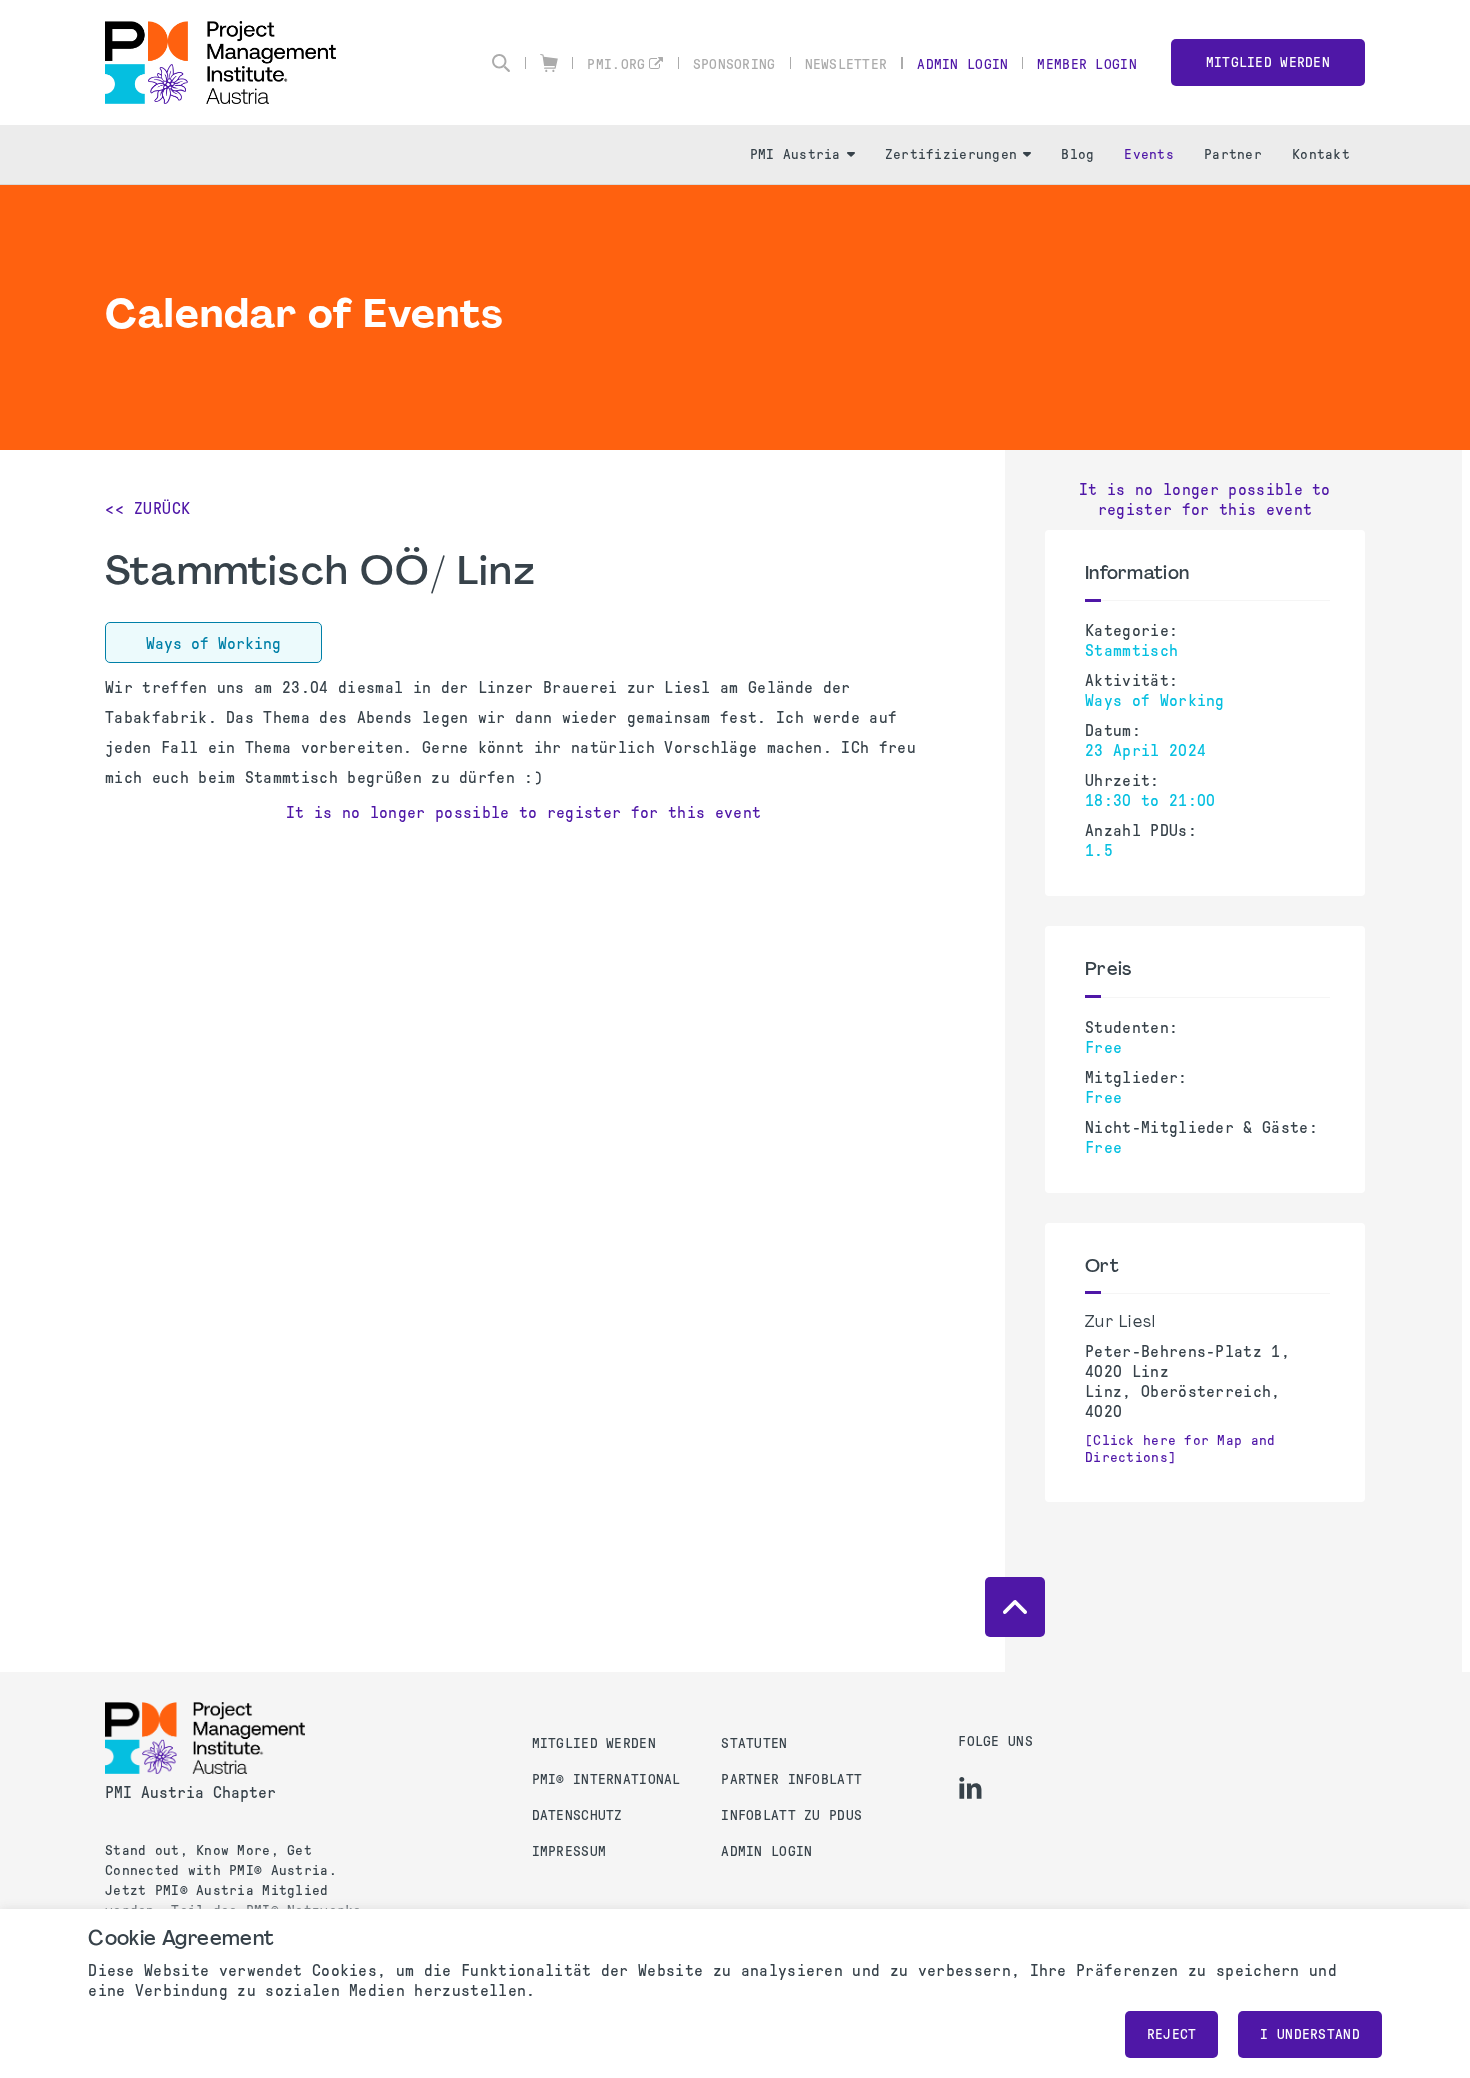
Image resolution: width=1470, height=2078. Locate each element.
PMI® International (606, 1779)
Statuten (754, 1743)
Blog (1077, 154)
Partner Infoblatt (791, 1779)
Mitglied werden (1268, 62)
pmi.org (616, 64)
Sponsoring (734, 64)
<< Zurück (148, 508)
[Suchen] (501, 63)
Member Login (1086, 64)
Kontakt (1321, 154)
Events (1149, 154)
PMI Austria (795, 154)
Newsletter (846, 64)
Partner (1233, 154)
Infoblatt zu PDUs (791, 1815)
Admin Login (962, 64)
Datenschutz (577, 1815)
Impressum (569, 1851)
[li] (970, 1788)
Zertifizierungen (951, 154)
